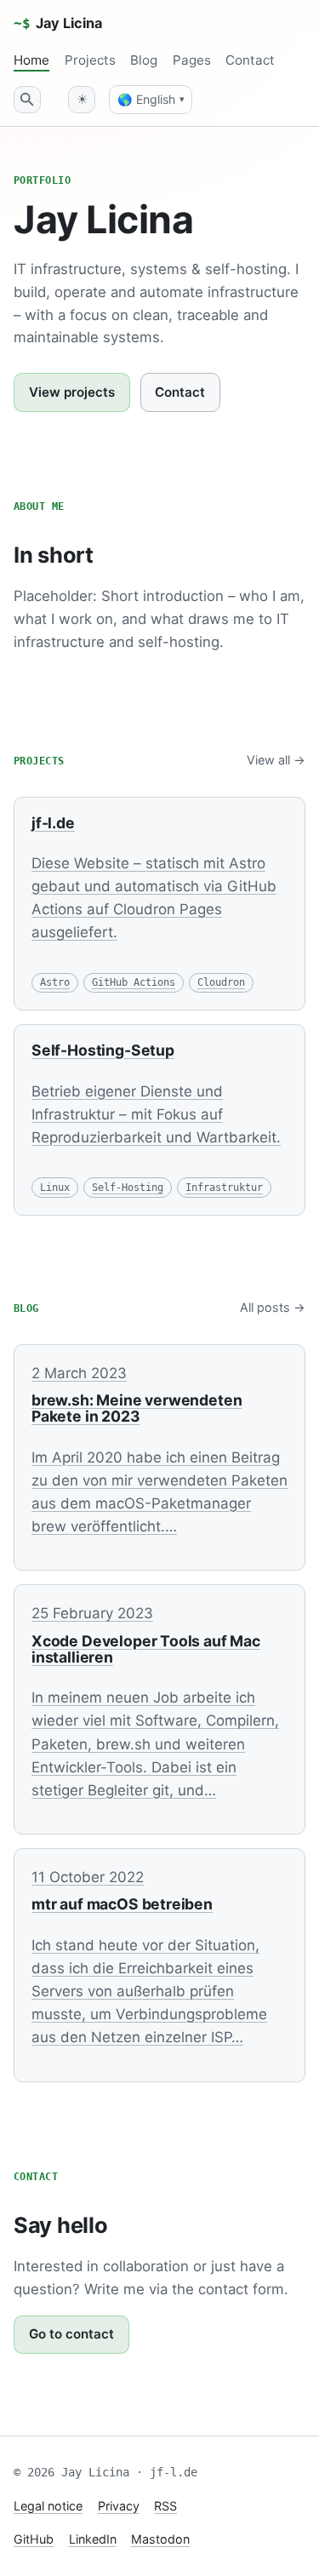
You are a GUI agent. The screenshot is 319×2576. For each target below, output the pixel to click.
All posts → (273, 1307)
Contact (250, 60)
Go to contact (71, 2334)
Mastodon (160, 2539)
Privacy (119, 2506)
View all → (276, 760)
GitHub (34, 2539)
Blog (144, 60)
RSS (165, 2506)
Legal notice (48, 2506)
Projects (90, 60)
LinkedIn (93, 2539)
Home (31, 60)
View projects (72, 392)
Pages (192, 60)
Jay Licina (58, 23)
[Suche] (27, 100)
